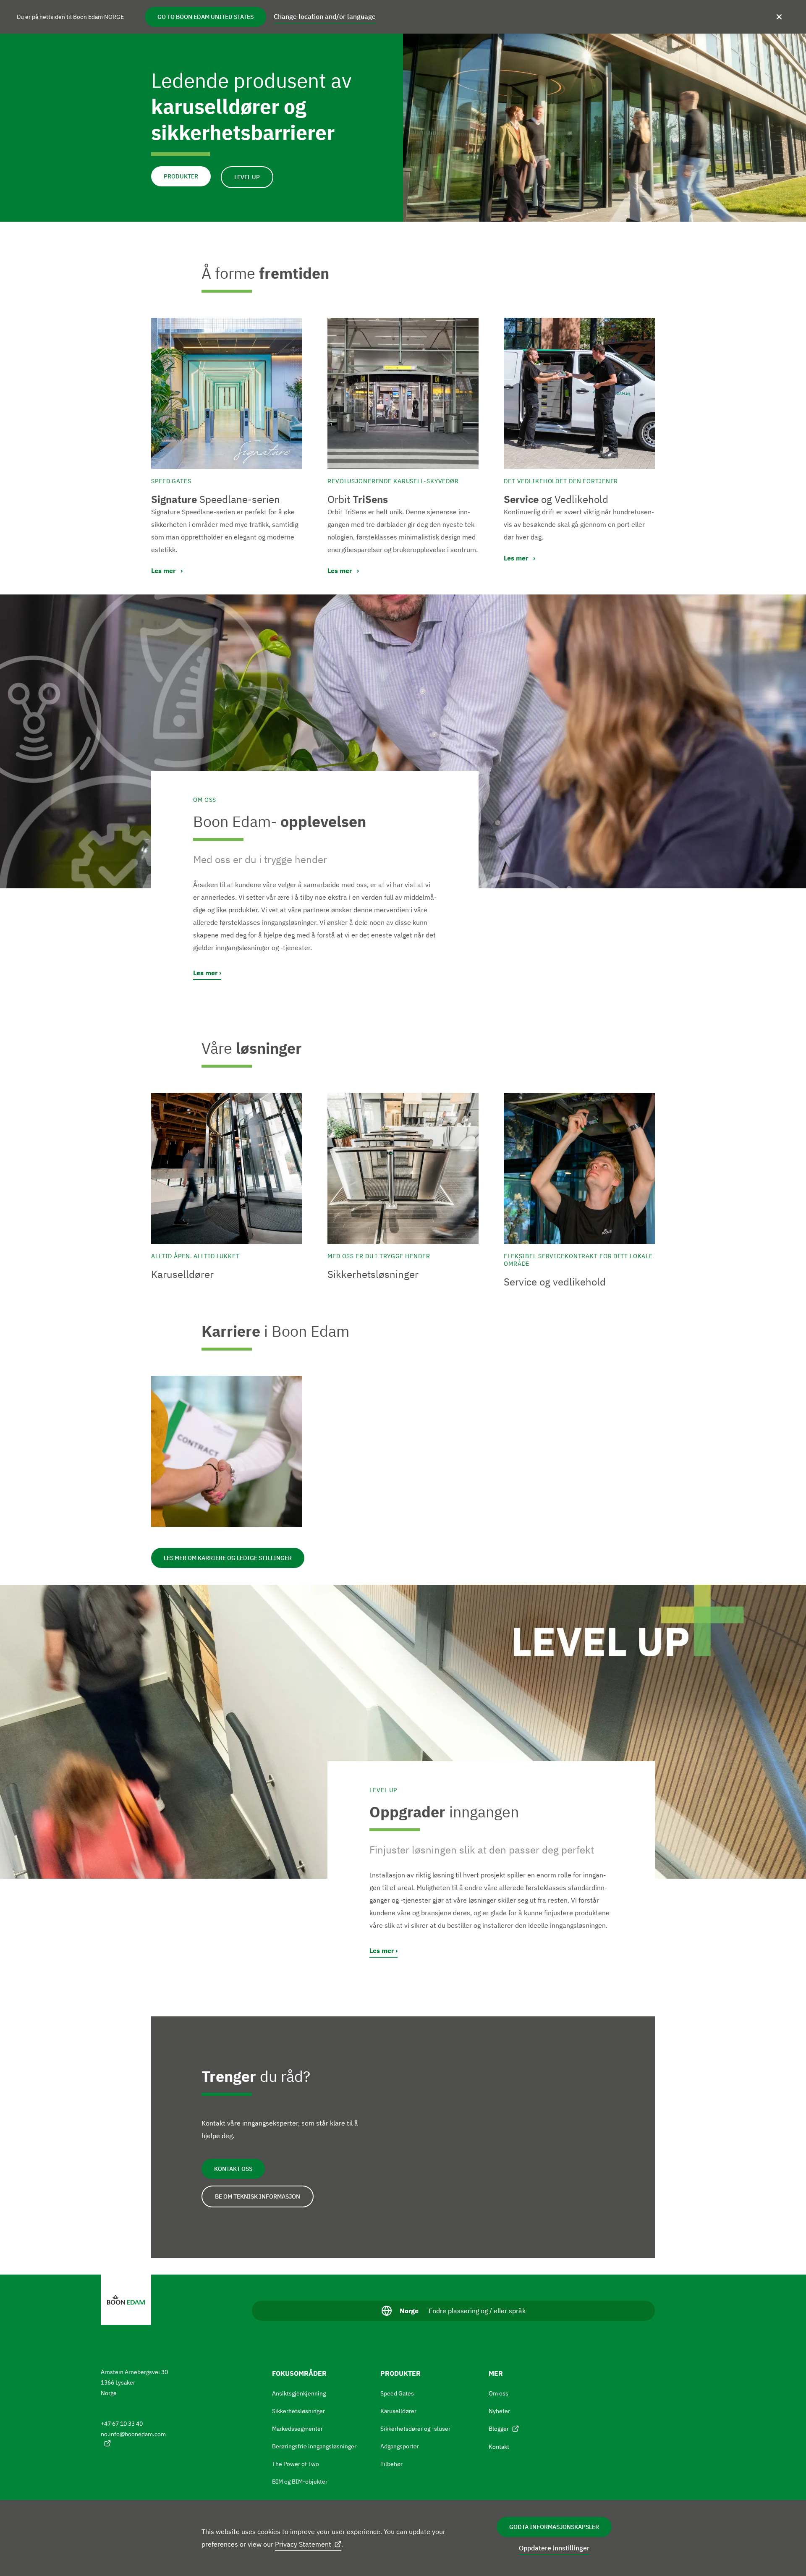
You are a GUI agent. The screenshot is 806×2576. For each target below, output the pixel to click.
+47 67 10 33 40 (122, 2424)
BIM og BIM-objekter (300, 2482)
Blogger (499, 2429)
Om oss (499, 2393)
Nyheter (499, 2411)
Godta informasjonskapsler (554, 2527)
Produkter (181, 176)
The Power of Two (296, 2464)
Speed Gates (397, 2393)
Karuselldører (398, 2411)
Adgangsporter (400, 2446)
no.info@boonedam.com (133, 2434)
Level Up (247, 177)
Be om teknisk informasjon (258, 2196)
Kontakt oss (233, 2169)
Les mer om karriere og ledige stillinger (228, 1558)
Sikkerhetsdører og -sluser (415, 2429)
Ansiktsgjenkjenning (299, 2393)
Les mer (205, 973)
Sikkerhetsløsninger (298, 2411)
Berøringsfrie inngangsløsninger (314, 2446)
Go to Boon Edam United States (205, 17)
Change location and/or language (325, 16)
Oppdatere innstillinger (554, 2548)
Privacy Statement (303, 2544)
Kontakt (499, 2447)
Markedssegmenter (297, 2429)
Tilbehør (391, 2464)
